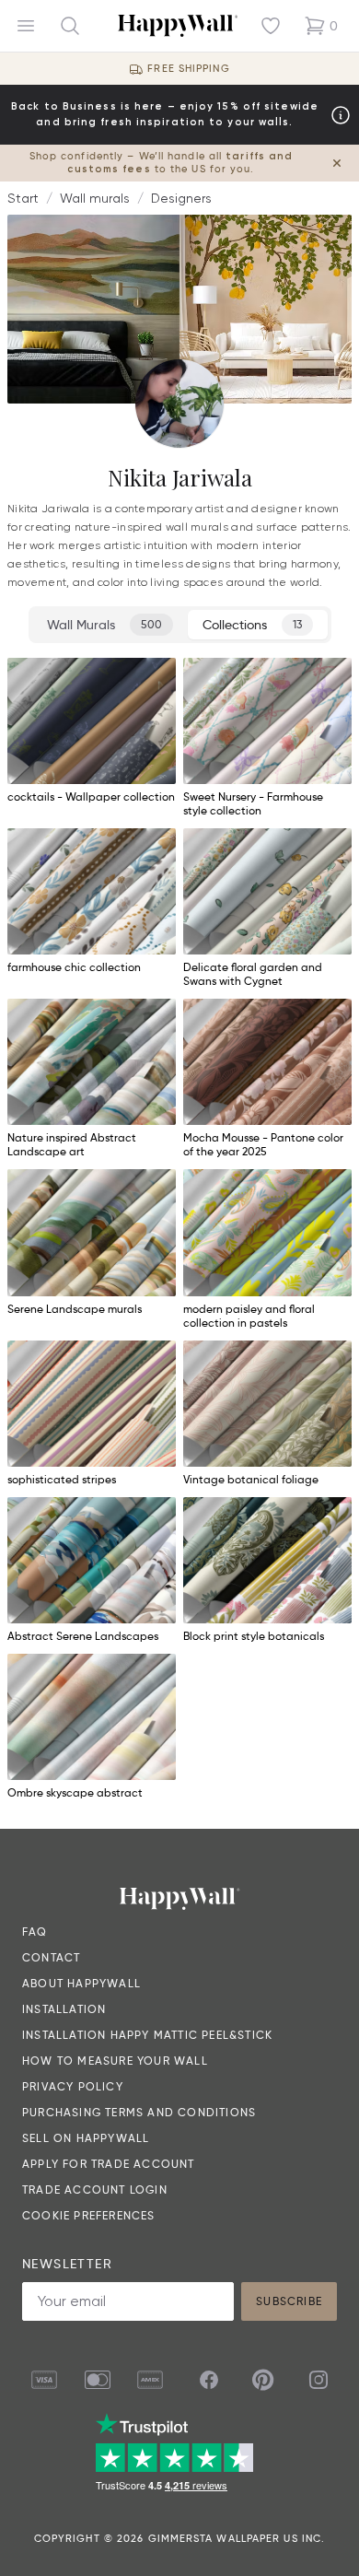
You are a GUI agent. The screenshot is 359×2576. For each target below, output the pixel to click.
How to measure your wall (115, 2061)
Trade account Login (95, 2190)
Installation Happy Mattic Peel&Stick (147, 2035)
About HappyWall (81, 1983)
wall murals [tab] (104, 625)
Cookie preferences (89, 2215)
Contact (51, 1957)
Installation (64, 2009)
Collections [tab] (252, 625)
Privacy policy (73, 2086)
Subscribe (289, 2301)
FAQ (35, 1932)
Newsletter (67, 2264)
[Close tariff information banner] (337, 163)
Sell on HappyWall (86, 2138)
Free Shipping (188, 69)
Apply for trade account (109, 2164)
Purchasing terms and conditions (139, 2112)
